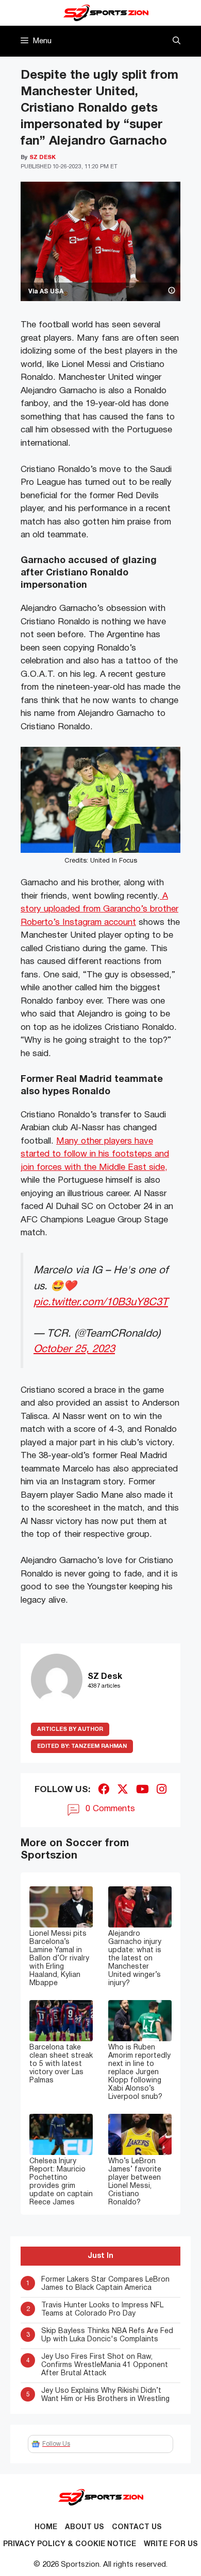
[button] (177, 41)
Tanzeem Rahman (82, 1746)
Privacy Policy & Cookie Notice (70, 2544)
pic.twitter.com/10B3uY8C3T (101, 1302)
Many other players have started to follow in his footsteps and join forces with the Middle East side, (95, 1154)
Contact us (137, 2527)
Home (46, 2527)
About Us (85, 2527)
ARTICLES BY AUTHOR (70, 1729)
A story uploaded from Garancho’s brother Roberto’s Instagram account (99, 909)
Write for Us (171, 2544)
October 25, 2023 (74, 1349)
